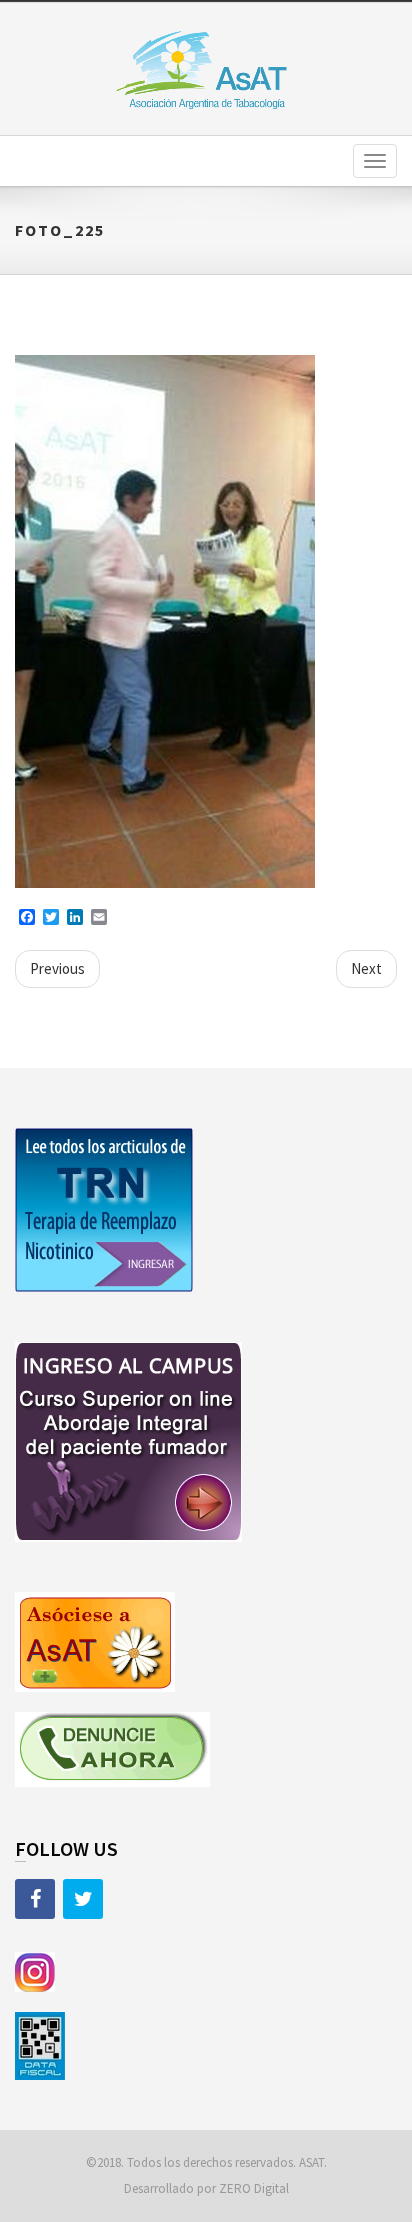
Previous (57, 968)
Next (366, 968)
